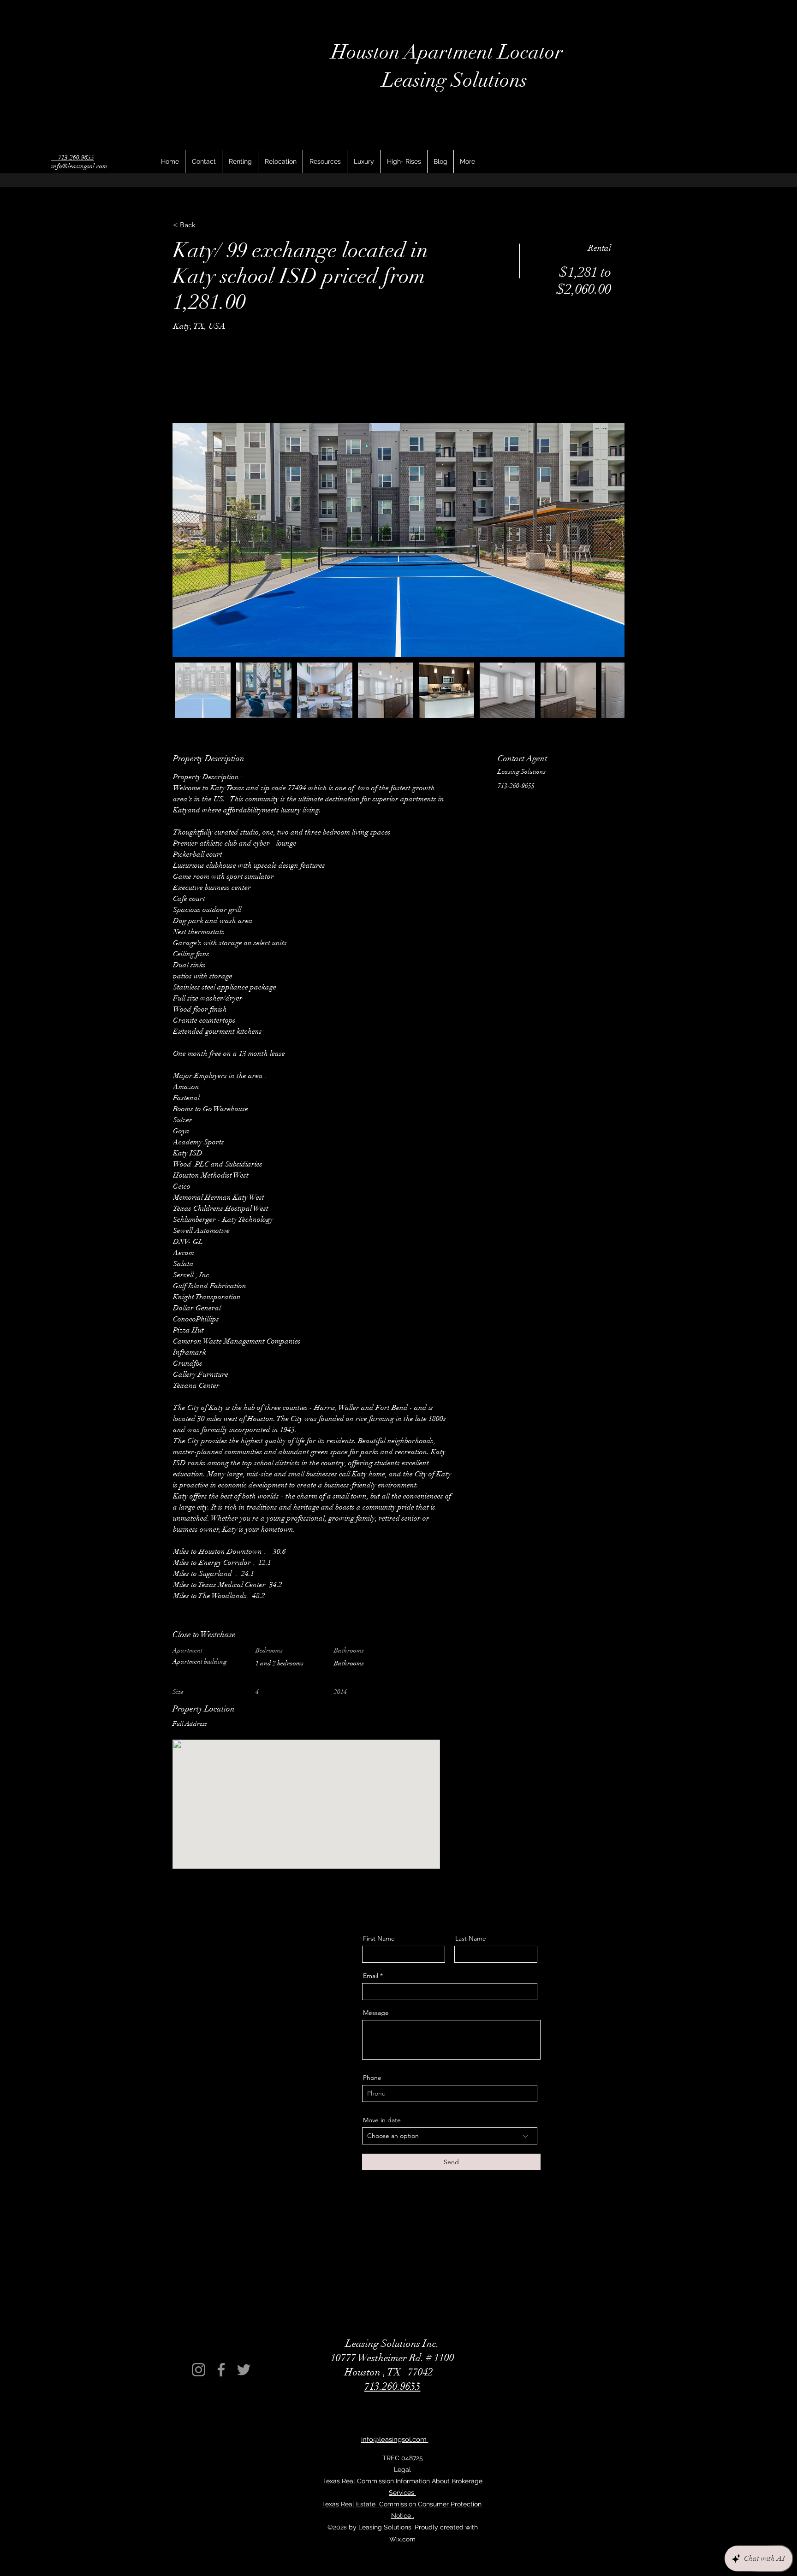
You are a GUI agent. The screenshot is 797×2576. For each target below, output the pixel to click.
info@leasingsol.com (80, 166)
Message (376, 2013)
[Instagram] (199, 2370)
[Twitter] (244, 2370)
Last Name (471, 1938)
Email (371, 1976)
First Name (379, 1938)
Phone (372, 2078)
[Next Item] (609, 540)
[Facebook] (221, 2370)
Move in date (382, 2120)
